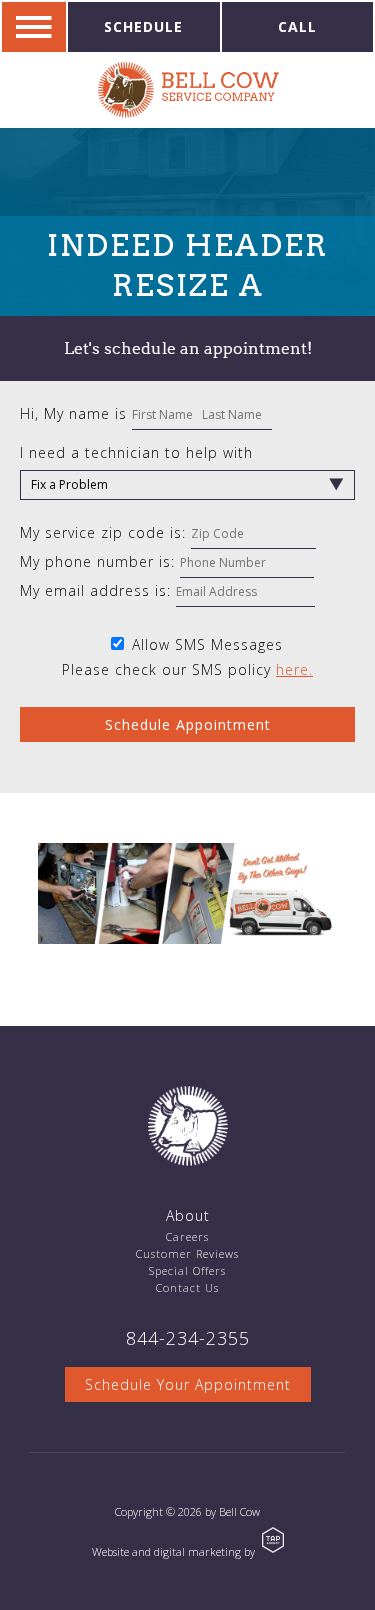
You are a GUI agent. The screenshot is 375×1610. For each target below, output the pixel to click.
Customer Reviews (187, 1253)
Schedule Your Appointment (188, 1384)
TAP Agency (273, 1540)
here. (294, 669)
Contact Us (187, 1287)
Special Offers (187, 1270)
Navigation (34, 27)
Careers (187, 1236)
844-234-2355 (188, 1338)
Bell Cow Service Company (188, 90)
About (188, 1215)
